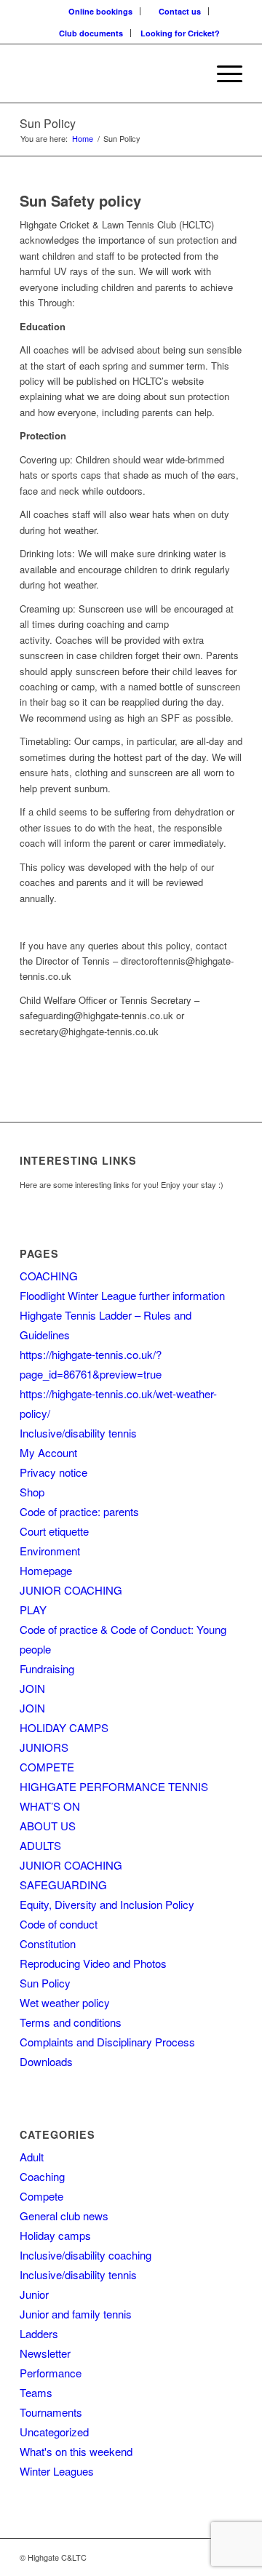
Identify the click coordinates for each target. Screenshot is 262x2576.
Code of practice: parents (79, 1511)
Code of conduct (59, 1924)
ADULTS (40, 1845)
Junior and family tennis (76, 2314)
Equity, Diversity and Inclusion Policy (107, 1904)
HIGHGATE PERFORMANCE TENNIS (114, 1786)
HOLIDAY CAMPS (64, 1727)
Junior (34, 2294)
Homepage (46, 1570)
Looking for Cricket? (180, 33)
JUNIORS (44, 1747)
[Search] (188, 73)
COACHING (49, 1276)
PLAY (33, 1610)
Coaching (42, 2176)
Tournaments (51, 2412)
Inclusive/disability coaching (86, 2255)
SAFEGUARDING (63, 1885)
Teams (36, 2392)
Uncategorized (54, 2432)
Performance (51, 2373)
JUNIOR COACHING (71, 1590)
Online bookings (100, 11)
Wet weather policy (65, 2002)
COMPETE (47, 1767)
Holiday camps (55, 2235)
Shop (32, 1492)
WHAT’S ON (50, 1806)
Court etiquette (54, 1531)
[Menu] (222, 73)
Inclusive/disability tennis (78, 1433)
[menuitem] (101, 11)
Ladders (39, 2333)
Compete (41, 2196)
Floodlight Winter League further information (122, 1295)
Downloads (46, 2061)
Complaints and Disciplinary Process (107, 2042)
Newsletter (45, 2353)
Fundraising (47, 1668)
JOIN (32, 1688)
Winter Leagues (57, 2471)
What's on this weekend (76, 2451)
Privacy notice (53, 1472)
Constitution (48, 1943)
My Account (48, 1452)
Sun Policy (48, 123)
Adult (32, 2157)
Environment (50, 1551)
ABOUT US (48, 1826)
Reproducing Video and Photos (93, 1963)
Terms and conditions (71, 2022)
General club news (64, 2216)
